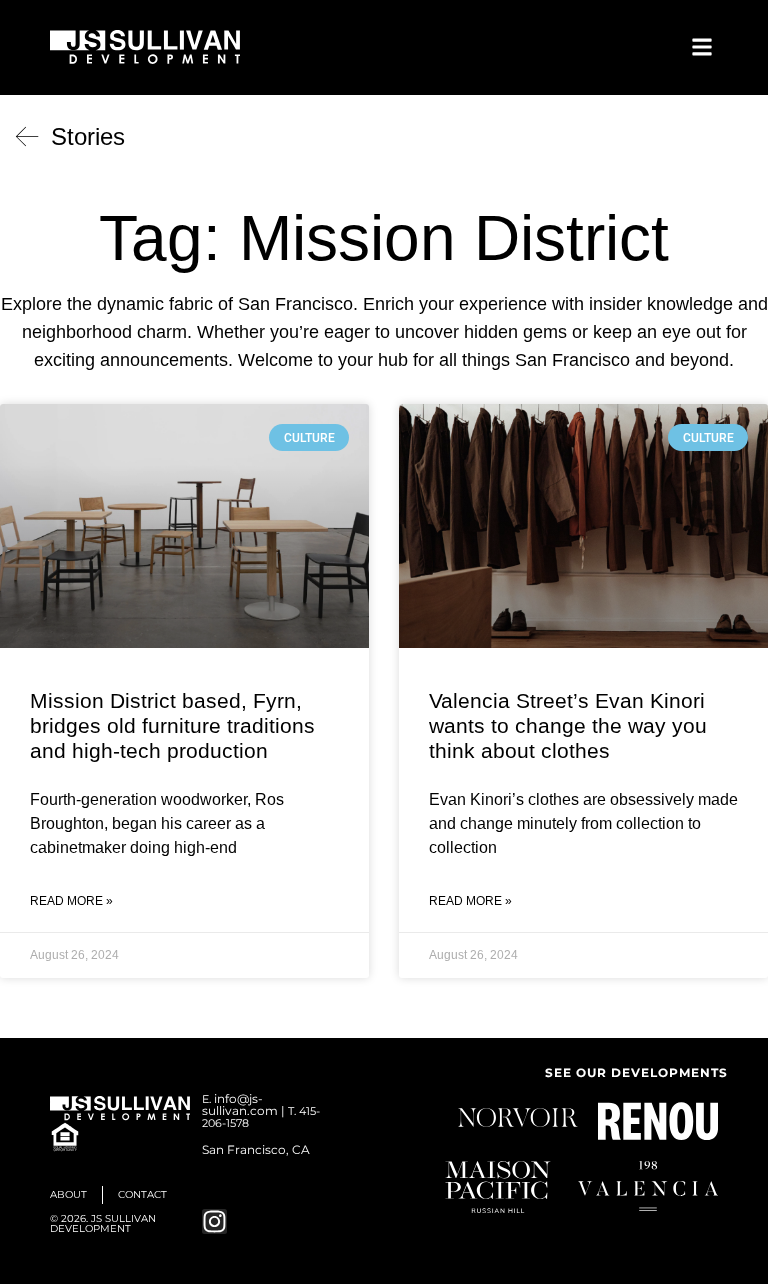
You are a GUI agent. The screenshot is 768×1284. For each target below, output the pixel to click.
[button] (701, 46)
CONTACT (142, 1194)
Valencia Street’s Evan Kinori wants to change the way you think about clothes (568, 725)
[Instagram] (214, 1221)
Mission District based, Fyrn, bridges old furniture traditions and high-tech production (172, 725)
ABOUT (68, 1194)
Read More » (71, 901)
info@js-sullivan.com (240, 1104)
